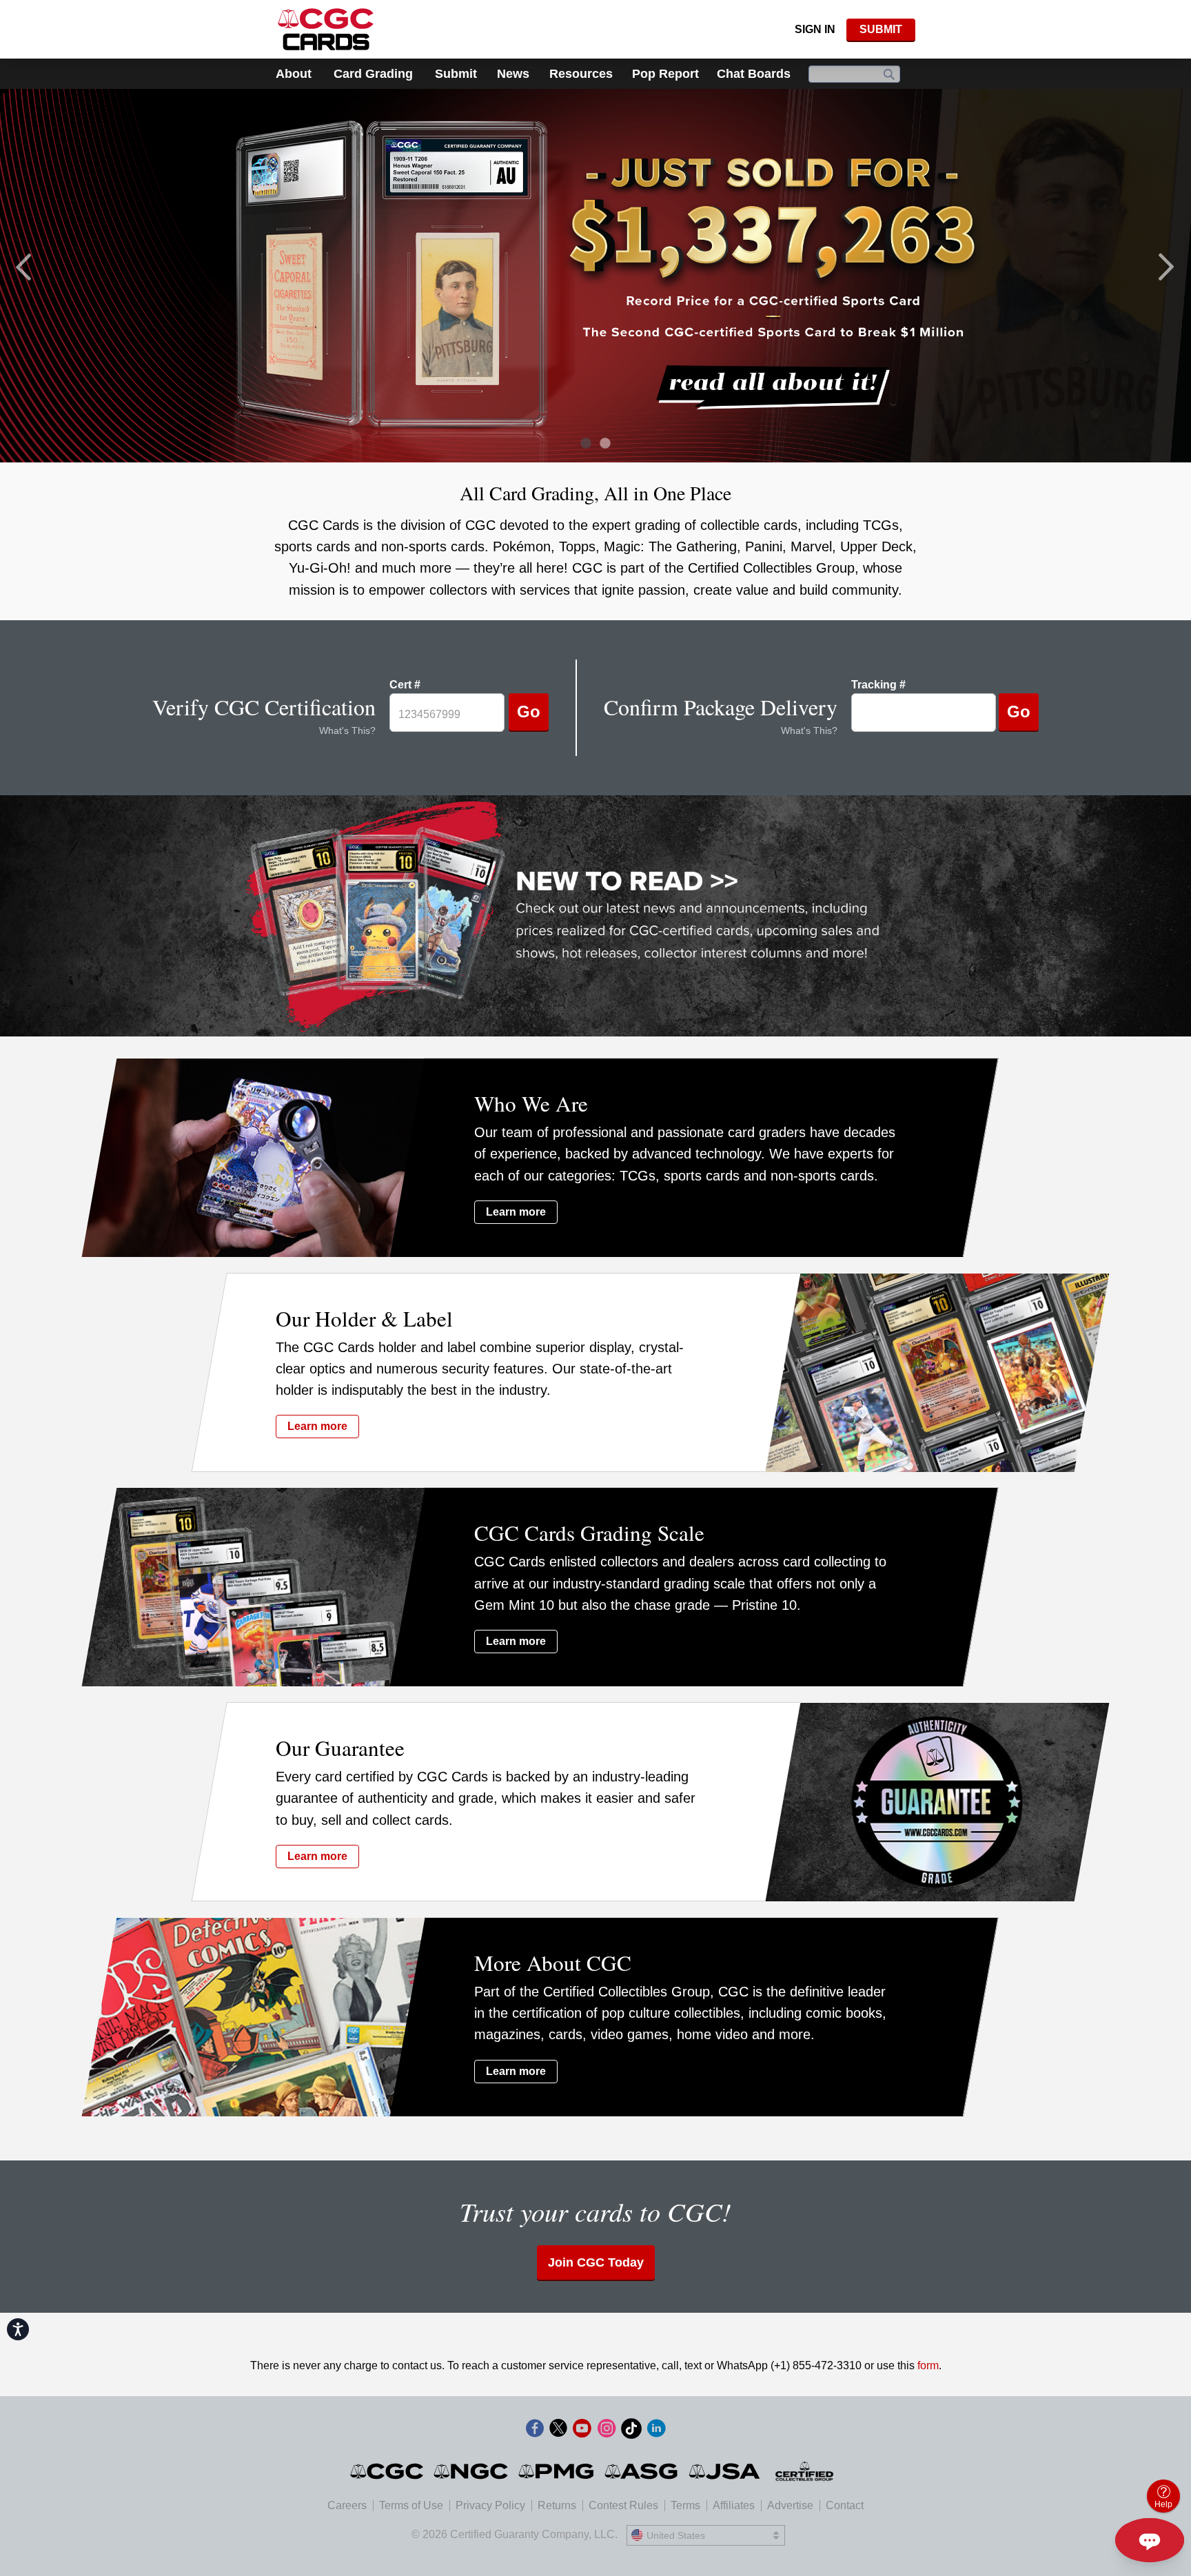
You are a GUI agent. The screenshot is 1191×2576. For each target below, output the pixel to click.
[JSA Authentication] (724, 2471)
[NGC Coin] (472, 2471)
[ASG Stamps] (642, 2471)
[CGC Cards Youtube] (582, 2431)
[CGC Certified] (326, 29)
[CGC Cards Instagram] (607, 2431)
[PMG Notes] (557, 2471)
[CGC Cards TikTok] (631, 2431)
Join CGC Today (596, 2262)
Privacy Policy (490, 2505)
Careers (347, 2505)
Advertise (790, 2505)
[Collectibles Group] (805, 2471)
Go (529, 712)
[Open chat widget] (1150, 2540)
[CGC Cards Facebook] (535, 2431)
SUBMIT (881, 29)
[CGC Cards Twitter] (558, 2431)
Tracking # (878, 685)
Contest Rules (623, 2505)
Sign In (815, 29)
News (513, 74)
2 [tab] (601, 445)
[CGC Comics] (388, 2471)
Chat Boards (754, 74)
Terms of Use (411, 2505)
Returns (557, 2505)
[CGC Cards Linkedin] (656, 2431)
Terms (685, 2505)
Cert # (405, 685)
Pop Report (665, 74)
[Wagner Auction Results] (595, 275)
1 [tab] (582, 445)
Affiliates (734, 2505)
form (928, 2365)
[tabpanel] (595, 275)
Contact (845, 2505)
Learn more (516, 1212)
